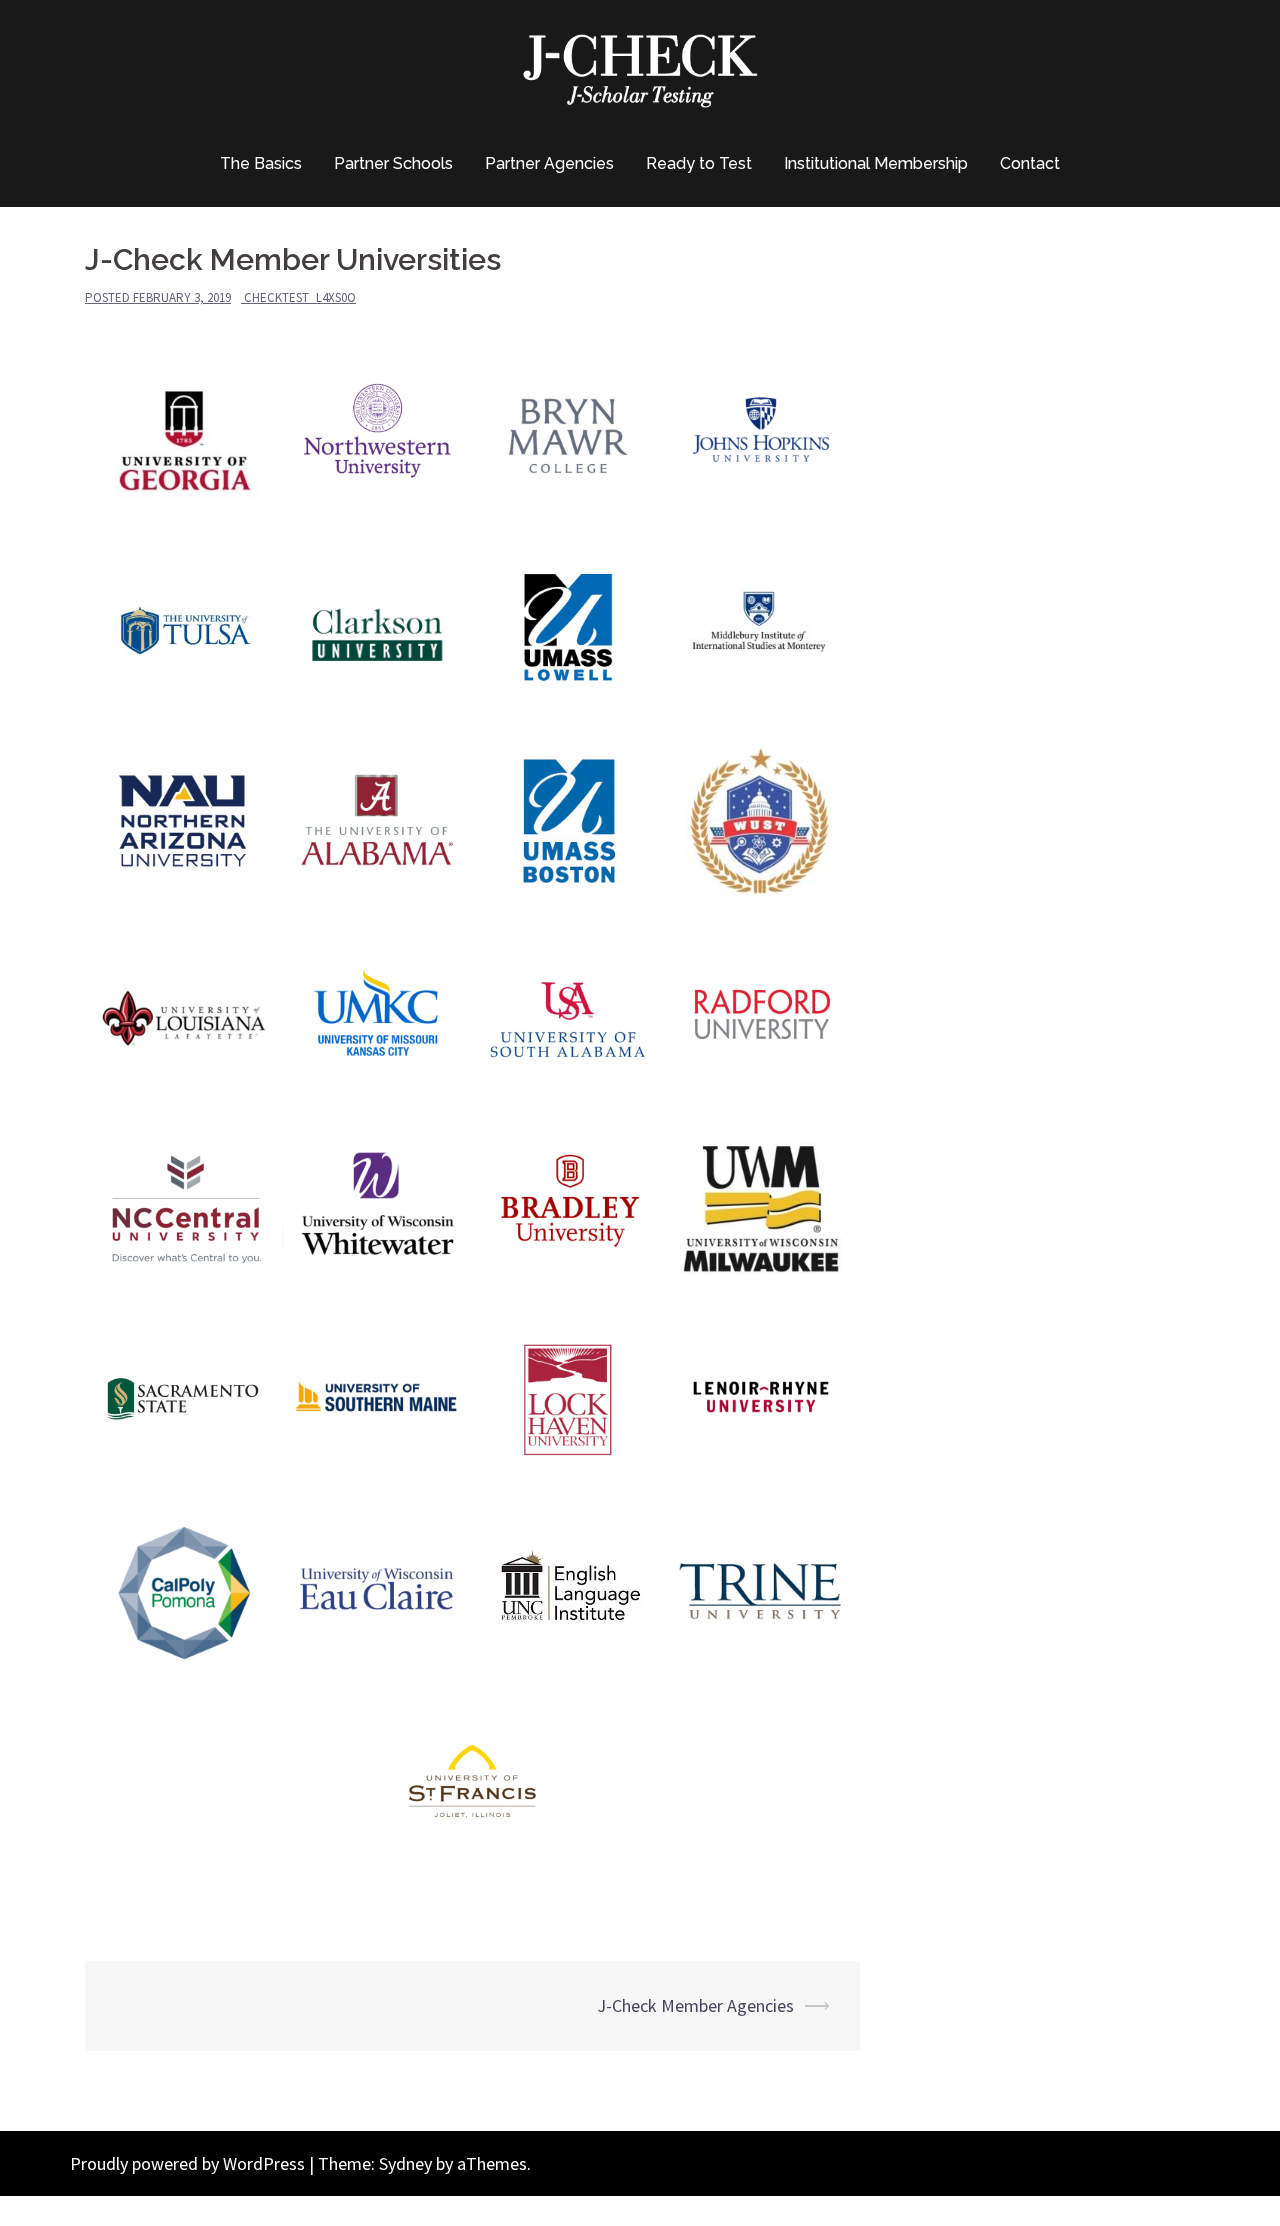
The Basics (261, 163)
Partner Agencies (549, 163)
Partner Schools (393, 163)
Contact (1030, 163)
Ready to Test (699, 163)
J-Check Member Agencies (695, 2005)
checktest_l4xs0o (300, 297)
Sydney (405, 2163)
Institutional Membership (876, 163)
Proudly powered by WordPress (187, 2163)
